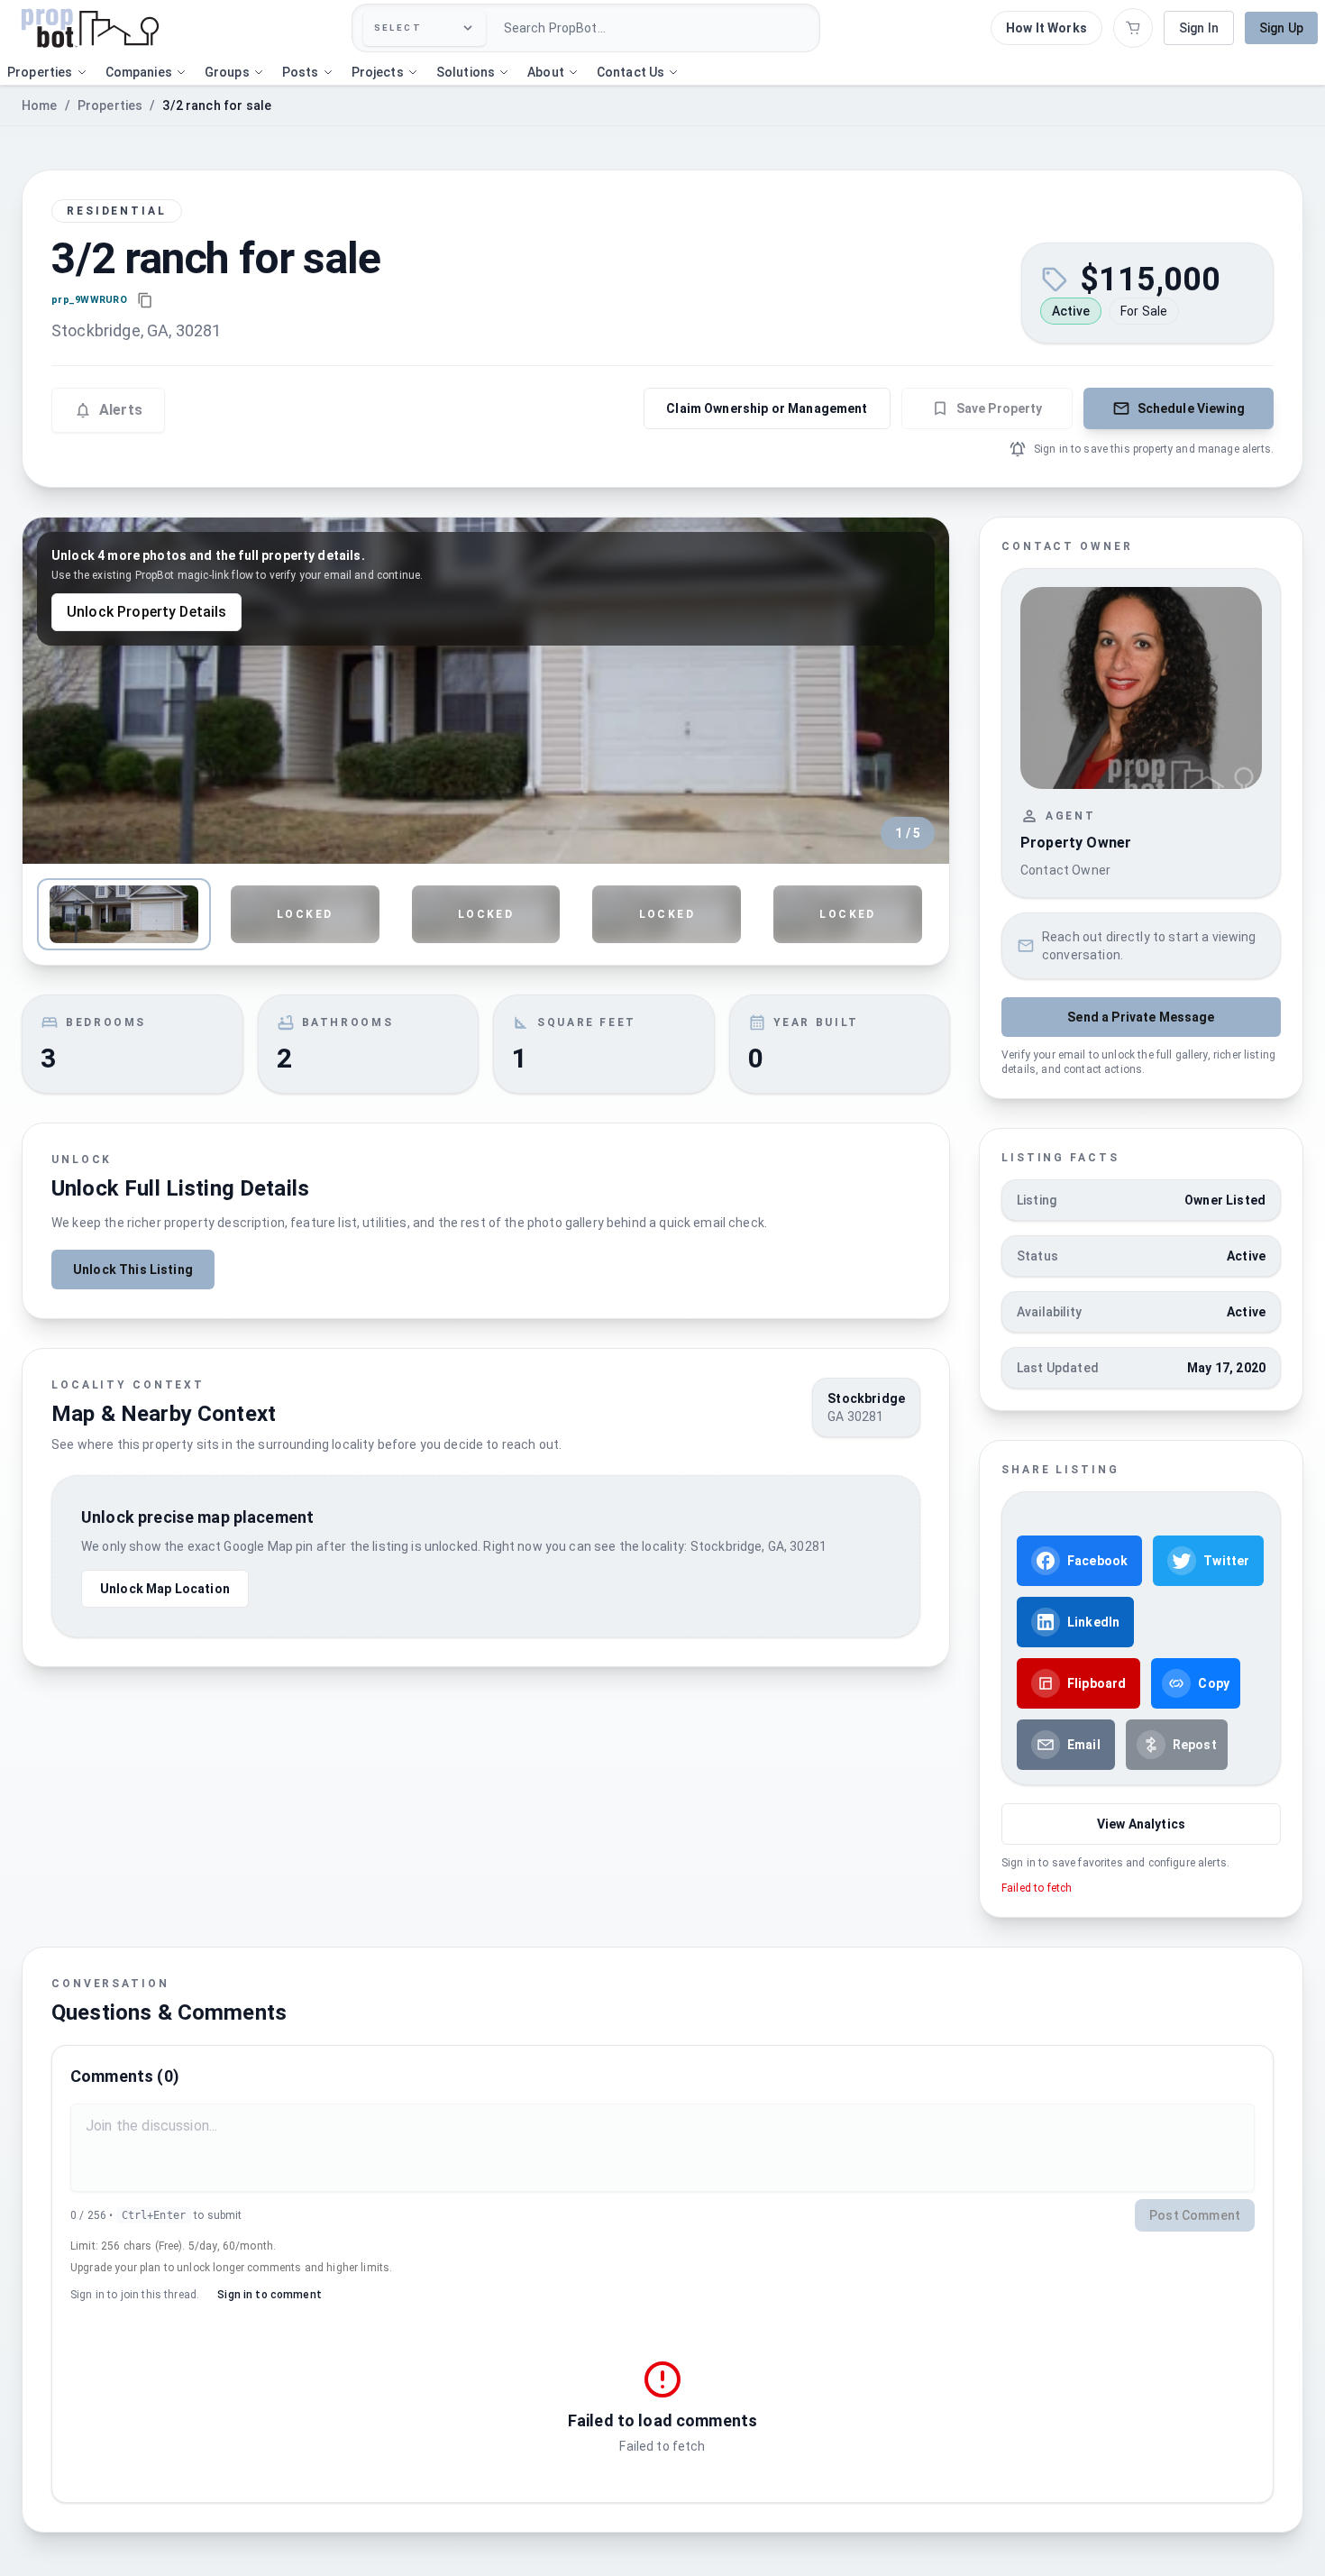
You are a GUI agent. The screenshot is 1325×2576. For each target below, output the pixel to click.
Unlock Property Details (146, 612)
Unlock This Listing (133, 1270)
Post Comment (1195, 2215)
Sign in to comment (270, 2295)
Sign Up (1281, 28)
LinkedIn (1093, 1622)
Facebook (1097, 1561)
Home (40, 105)
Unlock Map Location (165, 1589)
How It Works (1046, 28)
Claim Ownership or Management (767, 408)
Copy (1214, 1683)
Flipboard (1097, 1683)
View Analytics (1141, 1824)
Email (1084, 1745)
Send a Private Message (1141, 1017)
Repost (1195, 1745)
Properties (110, 105)
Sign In (1199, 28)
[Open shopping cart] (1133, 28)
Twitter (1226, 1561)
